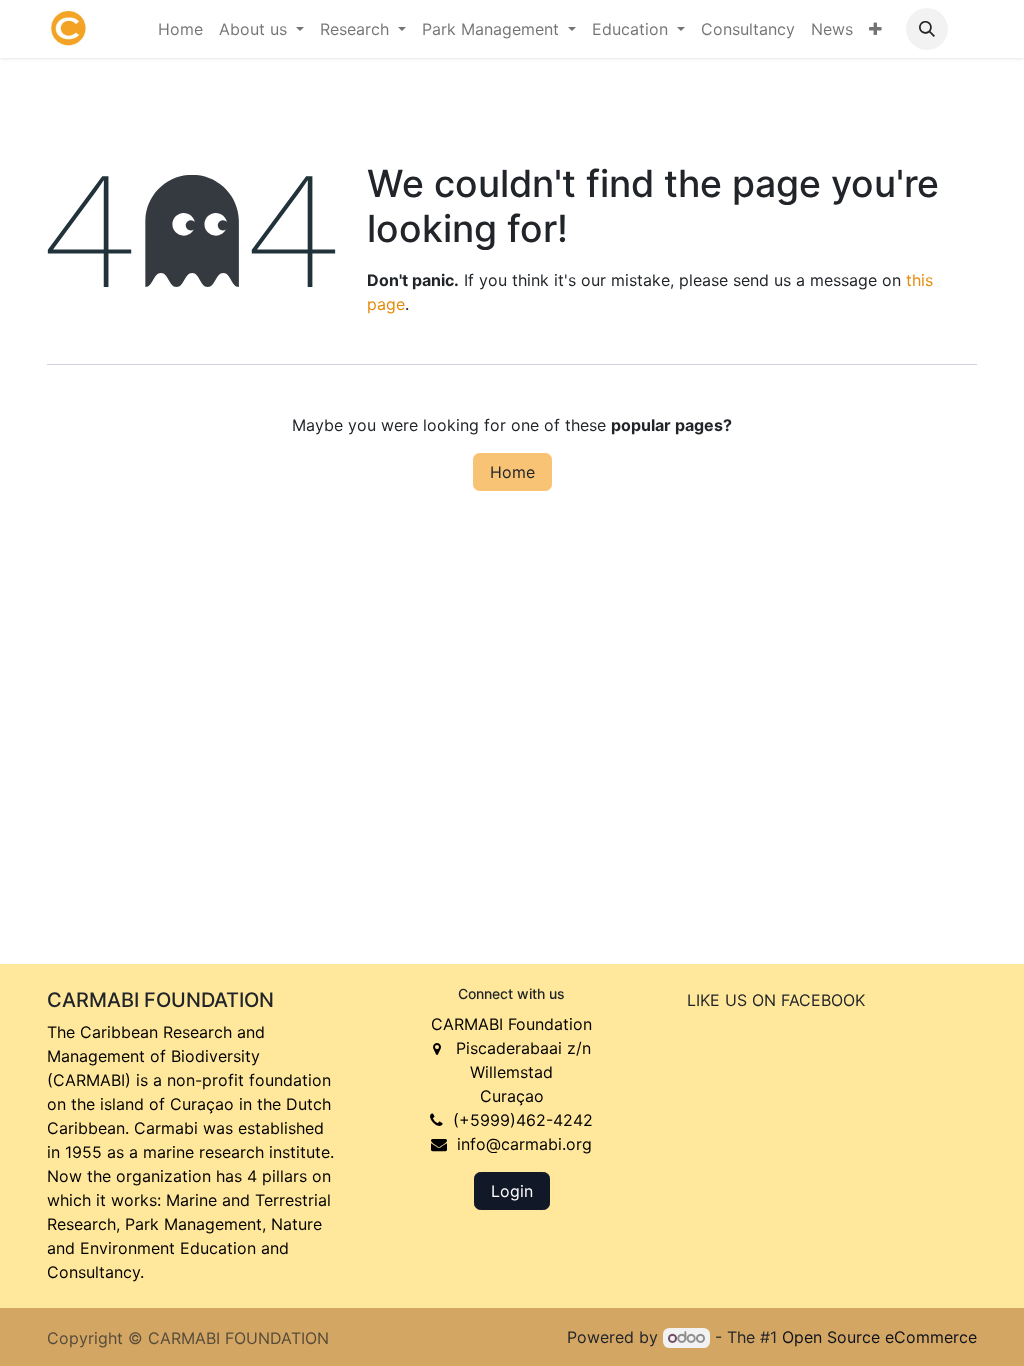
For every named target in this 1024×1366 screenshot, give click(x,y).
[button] (927, 29)
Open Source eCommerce (879, 1337)
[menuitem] (180, 29)
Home (512, 472)
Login (512, 1191)
